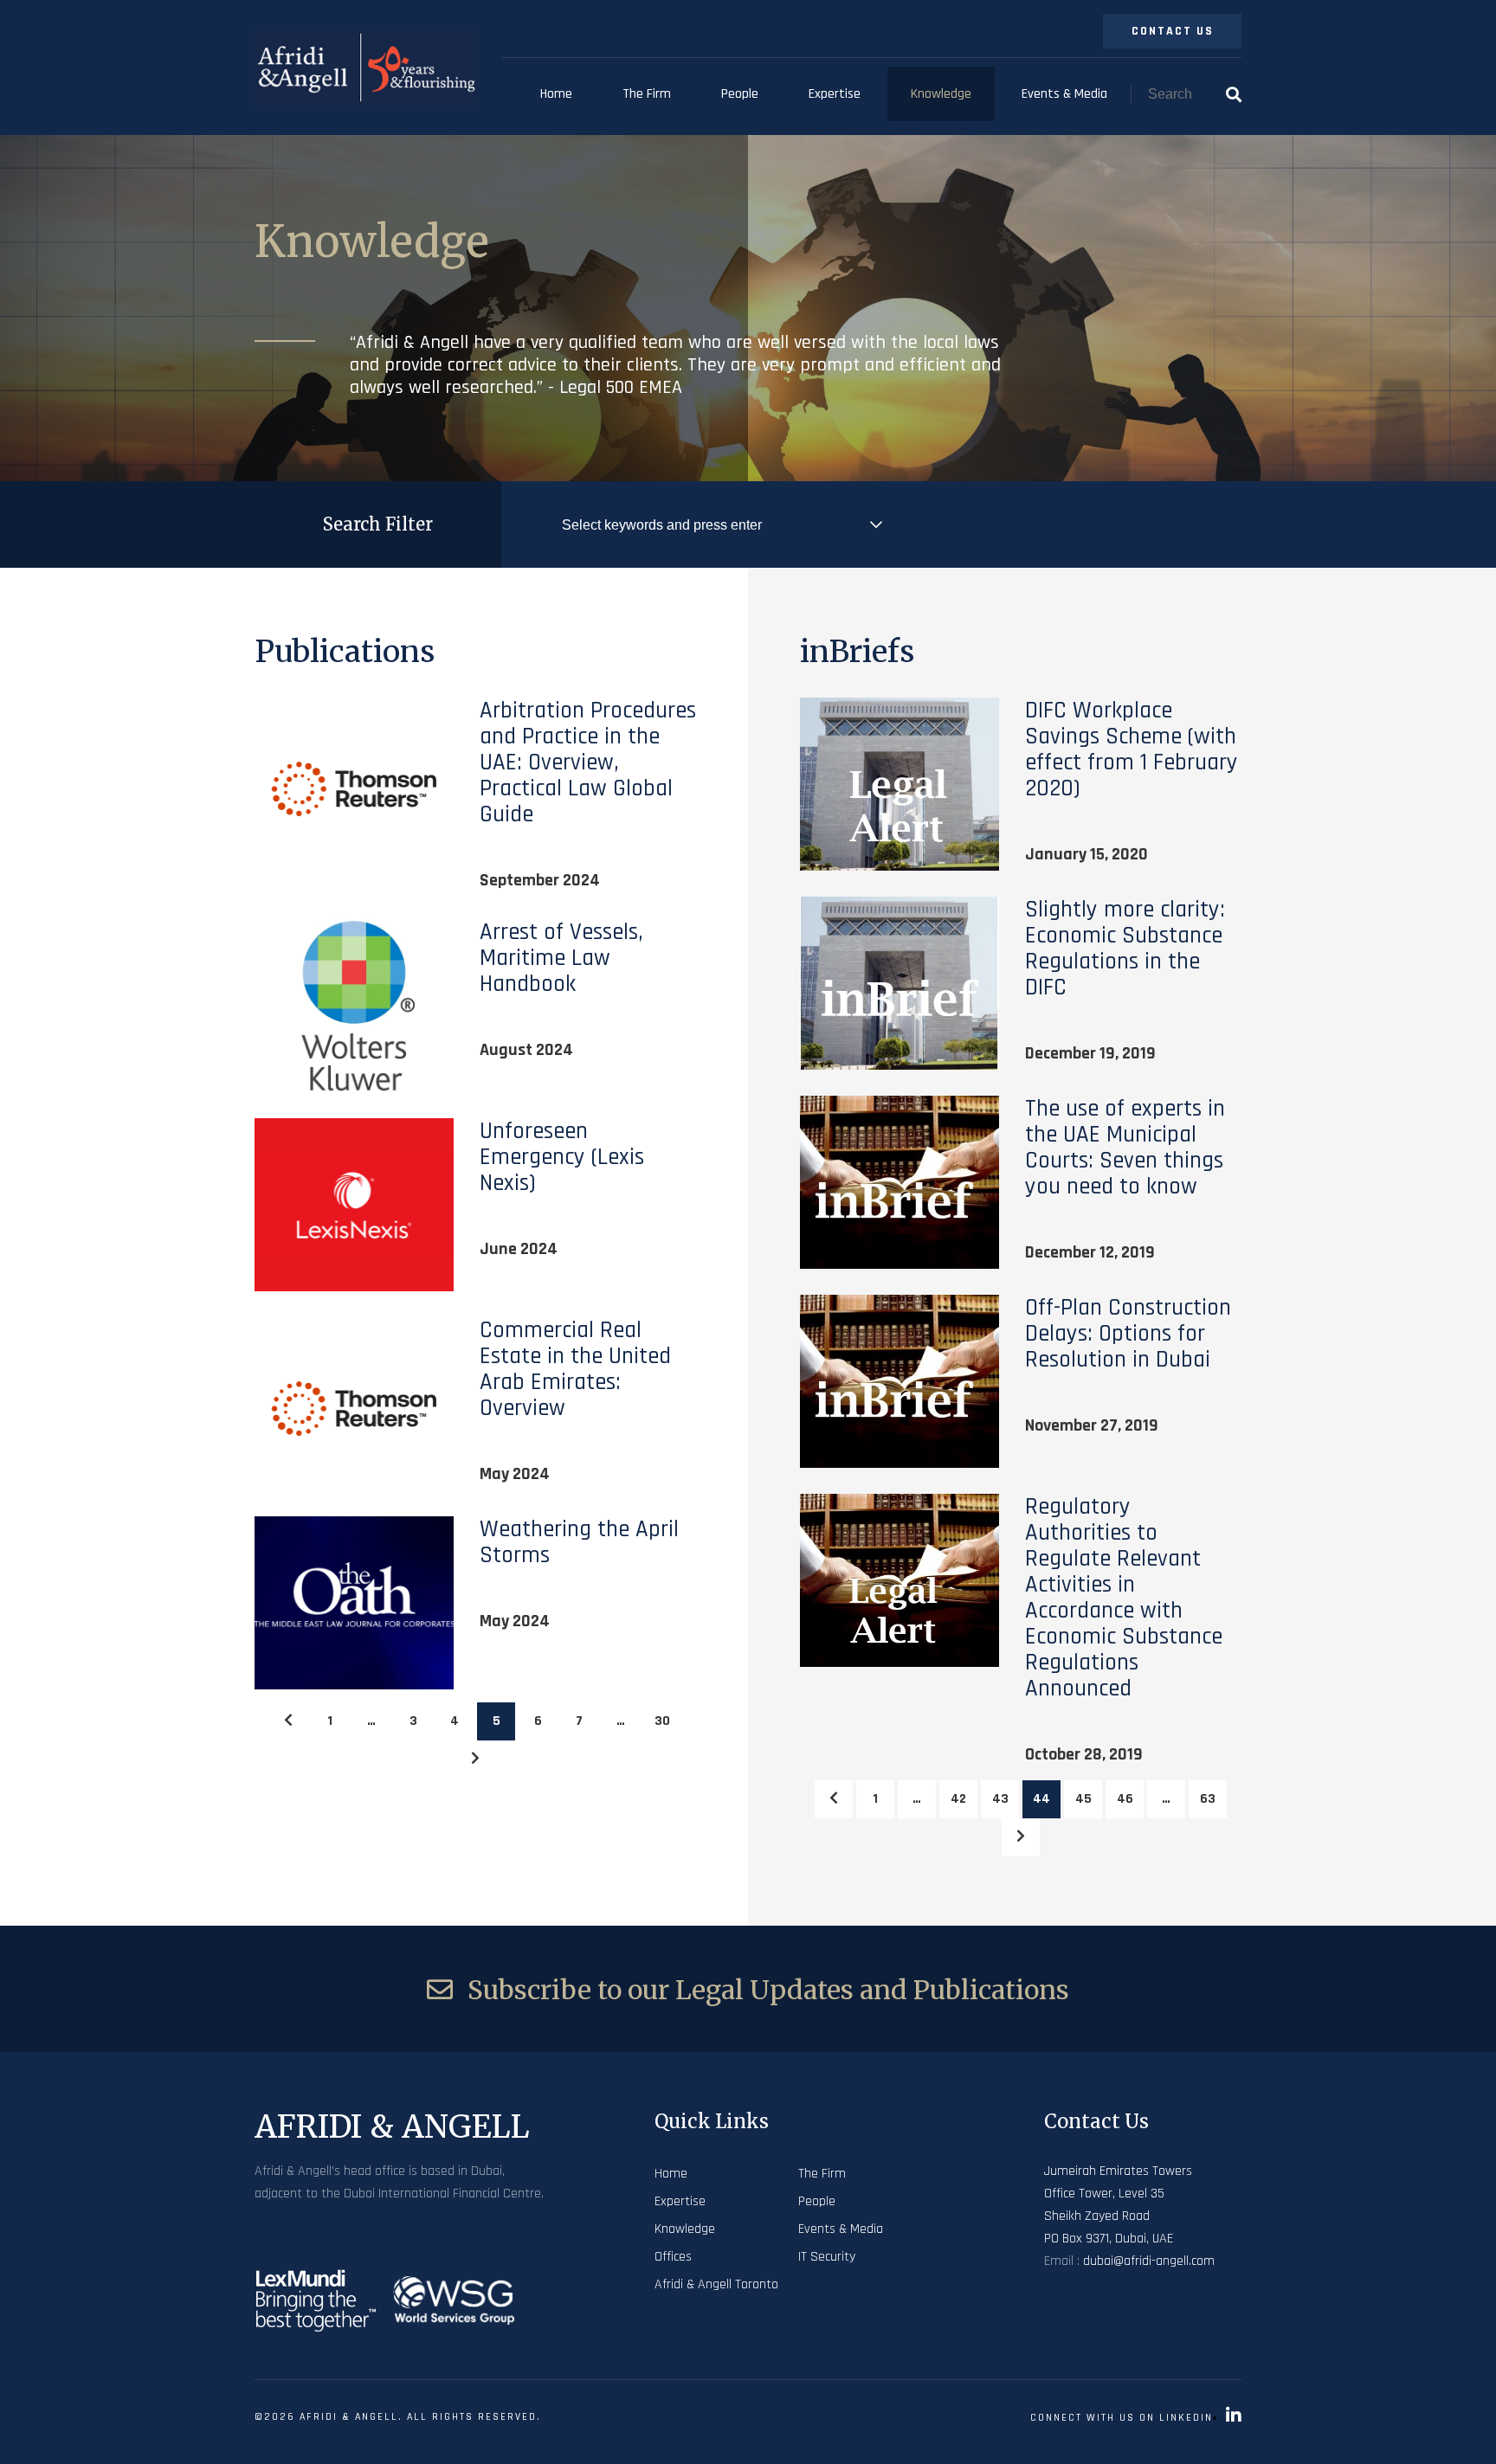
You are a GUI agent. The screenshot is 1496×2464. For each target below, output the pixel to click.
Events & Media (1064, 94)
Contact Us (1173, 31)
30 (662, 1721)
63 (1208, 1799)
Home (556, 94)
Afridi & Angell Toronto (716, 2284)
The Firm (647, 94)
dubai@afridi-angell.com (1149, 2261)
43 (1000, 1799)
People (740, 94)
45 (1083, 1799)
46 (1125, 1799)
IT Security (827, 2257)
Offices (673, 2257)
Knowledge (941, 94)
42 (958, 1799)
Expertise (835, 94)
